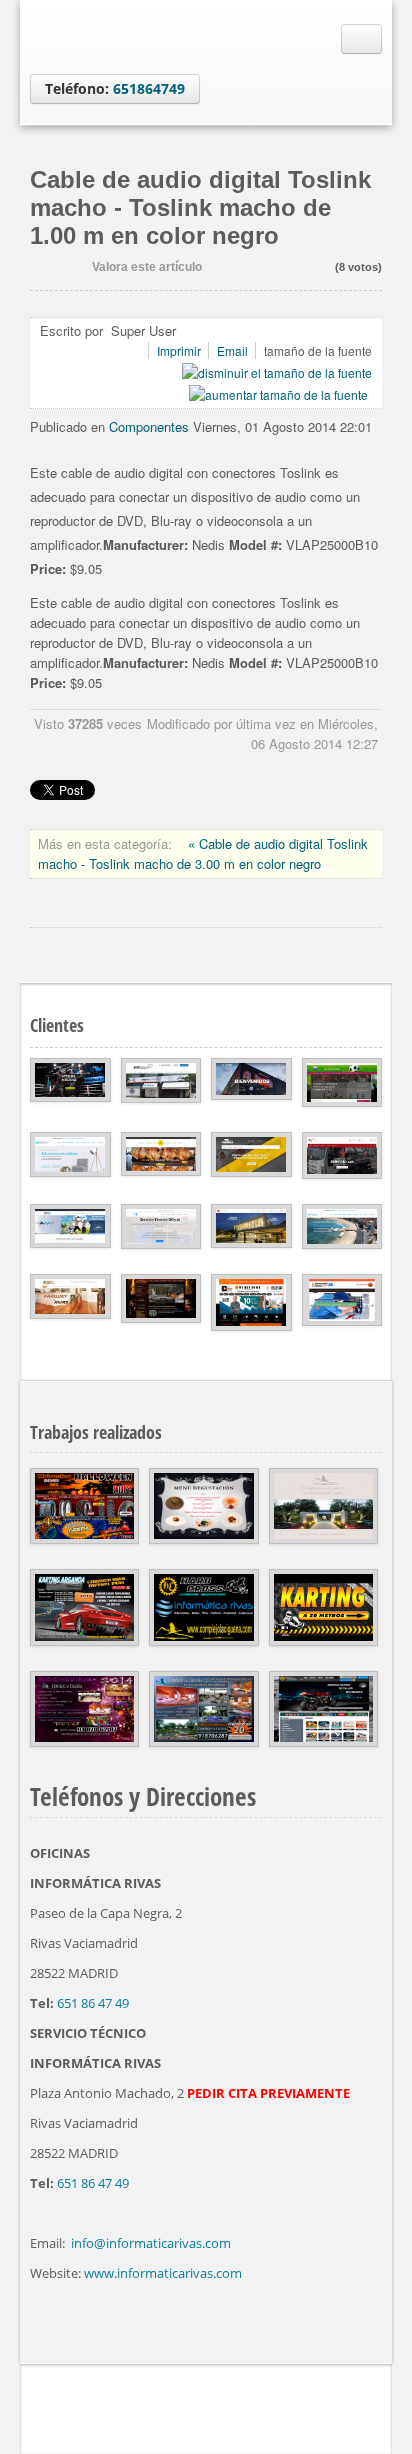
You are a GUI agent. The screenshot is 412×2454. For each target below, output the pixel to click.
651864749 (149, 88)
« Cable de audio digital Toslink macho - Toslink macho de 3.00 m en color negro (203, 853)
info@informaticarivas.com (151, 2243)
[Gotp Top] (377, 2404)
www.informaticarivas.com (163, 2273)
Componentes (149, 426)
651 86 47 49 (93, 2003)
